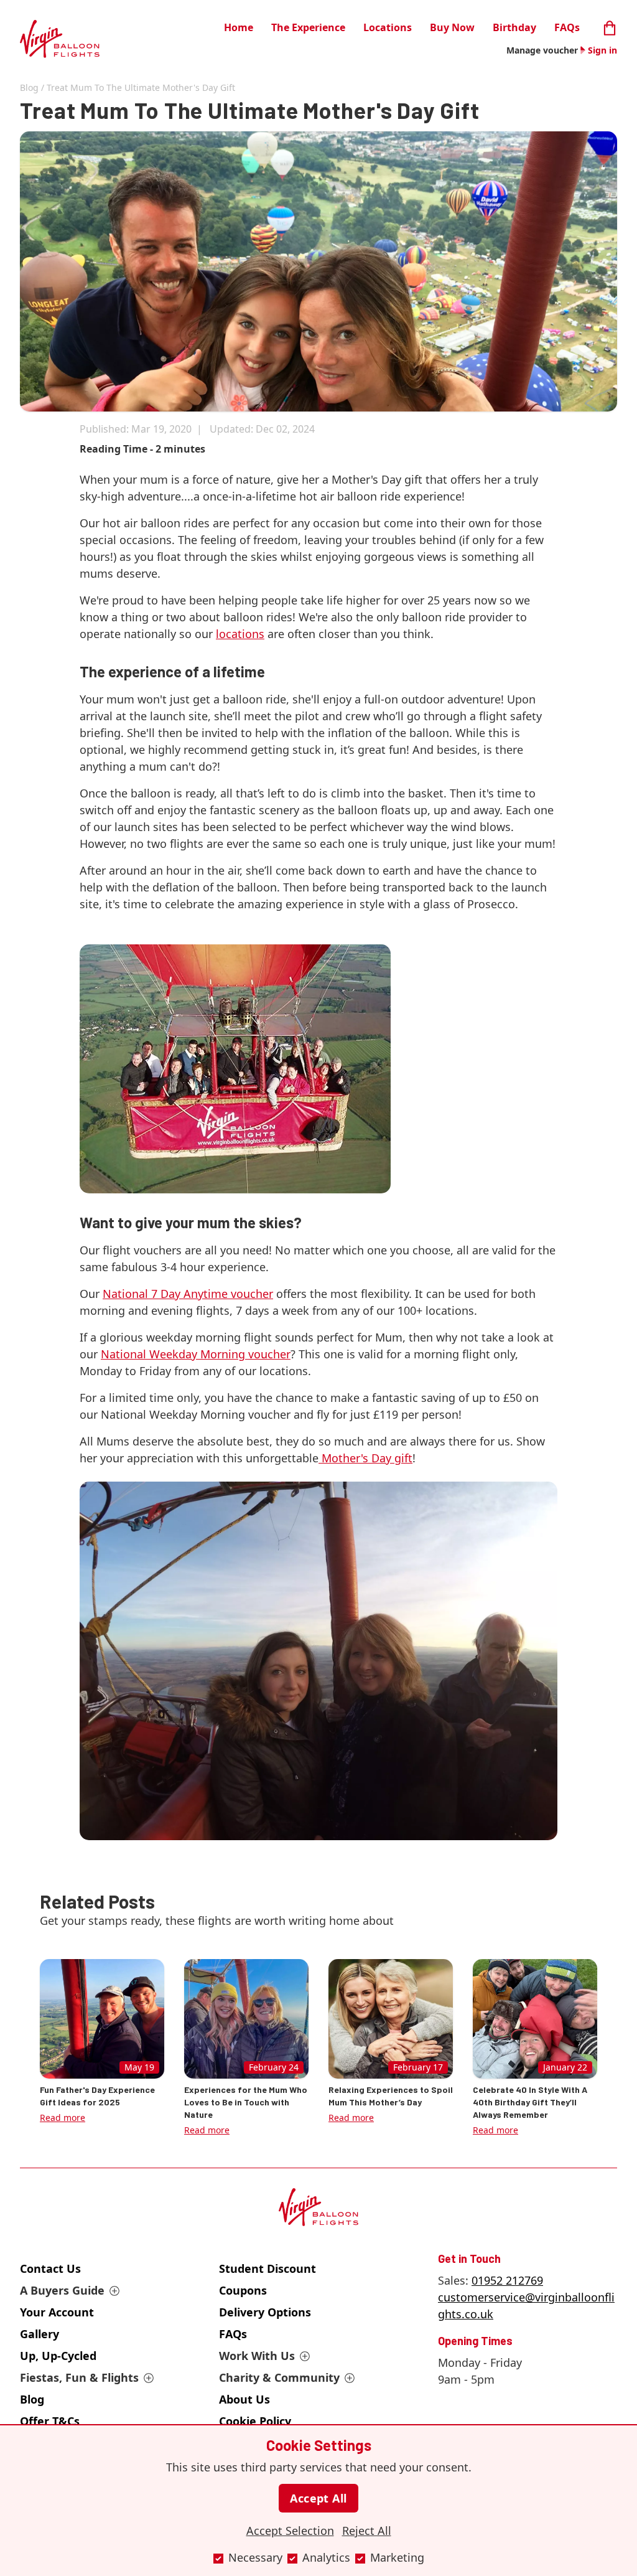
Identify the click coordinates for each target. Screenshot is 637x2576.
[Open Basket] (610, 26)
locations (240, 634)
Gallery (40, 2334)
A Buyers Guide (62, 2290)
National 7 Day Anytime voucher (188, 1294)
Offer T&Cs (50, 2421)
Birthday (514, 27)
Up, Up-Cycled (58, 2356)
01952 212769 (507, 2280)
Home (239, 27)
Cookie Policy (255, 2421)
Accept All (318, 2498)
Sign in (602, 50)
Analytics (326, 2557)
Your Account (57, 2312)
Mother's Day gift (365, 1458)
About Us (244, 2399)
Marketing (397, 2557)
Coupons (243, 2290)
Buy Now (452, 27)
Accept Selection (290, 2531)
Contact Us (50, 2268)
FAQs (567, 27)
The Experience (308, 27)
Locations (388, 27)
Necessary (255, 2557)
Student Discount (267, 2268)
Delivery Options (265, 2312)
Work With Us (257, 2356)
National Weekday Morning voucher (196, 1354)
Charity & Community (279, 2377)
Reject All (367, 2531)
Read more (63, 2118)
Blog (29, 87)
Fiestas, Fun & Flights (79, 2377)
